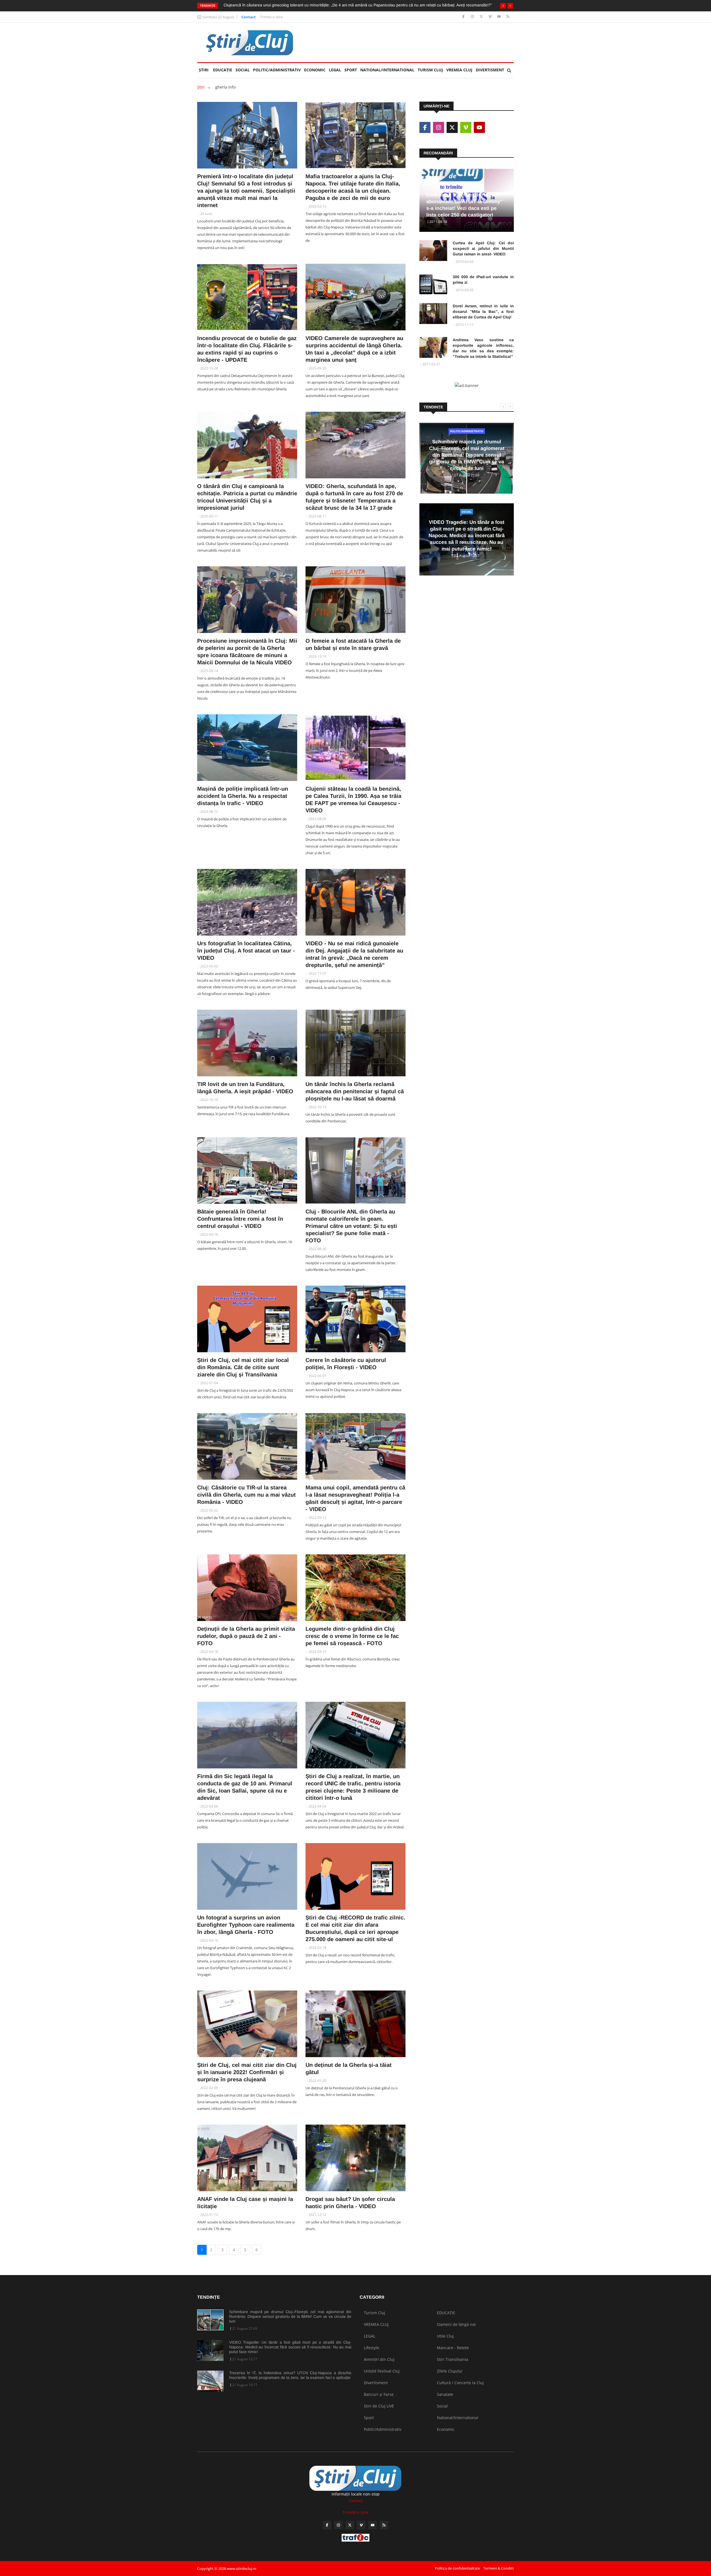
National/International (387, 70)
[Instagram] (473, 17)
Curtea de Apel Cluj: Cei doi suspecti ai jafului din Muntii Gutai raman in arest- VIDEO (483, 248)
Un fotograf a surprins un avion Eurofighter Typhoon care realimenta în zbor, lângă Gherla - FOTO (246, 1925)
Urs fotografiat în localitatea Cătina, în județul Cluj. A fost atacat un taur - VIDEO (246, 951)
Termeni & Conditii (499, 2568)
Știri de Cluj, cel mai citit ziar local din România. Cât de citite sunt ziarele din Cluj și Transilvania (243, 1367)
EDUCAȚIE (223, 70)
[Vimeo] (491, 17)
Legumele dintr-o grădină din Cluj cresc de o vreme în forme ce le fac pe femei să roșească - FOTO (352, 1636)
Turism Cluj (430, 70)
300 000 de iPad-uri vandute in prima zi (483, 280)
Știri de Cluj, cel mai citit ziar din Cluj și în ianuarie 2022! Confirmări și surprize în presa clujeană (247, 2072)
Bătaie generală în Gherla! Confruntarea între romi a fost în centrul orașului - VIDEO (240, 1219)
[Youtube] (500, 17)
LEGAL (335, 70)
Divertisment (490, 70)
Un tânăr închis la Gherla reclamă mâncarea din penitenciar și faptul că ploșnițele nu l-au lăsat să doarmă (355, 1091)
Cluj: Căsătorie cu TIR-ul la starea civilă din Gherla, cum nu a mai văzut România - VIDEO (246, 1495)
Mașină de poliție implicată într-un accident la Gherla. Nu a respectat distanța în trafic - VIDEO (243, 796)
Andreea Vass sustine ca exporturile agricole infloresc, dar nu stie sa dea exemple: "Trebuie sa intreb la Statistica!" (483, 348)
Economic (315, 70)
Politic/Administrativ (277, 70)
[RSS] (508, 17)
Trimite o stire (271, 17)
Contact (249, 17)
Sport (351, 70)
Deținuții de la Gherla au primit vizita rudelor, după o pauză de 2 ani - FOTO (246, 1636)
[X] (482, 17)
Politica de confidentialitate (457, 2568)
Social (243, 70)
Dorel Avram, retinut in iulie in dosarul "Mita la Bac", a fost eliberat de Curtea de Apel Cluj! (483, 311)
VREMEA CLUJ (459, 70)
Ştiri (204, 70)
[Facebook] (464, 17)
